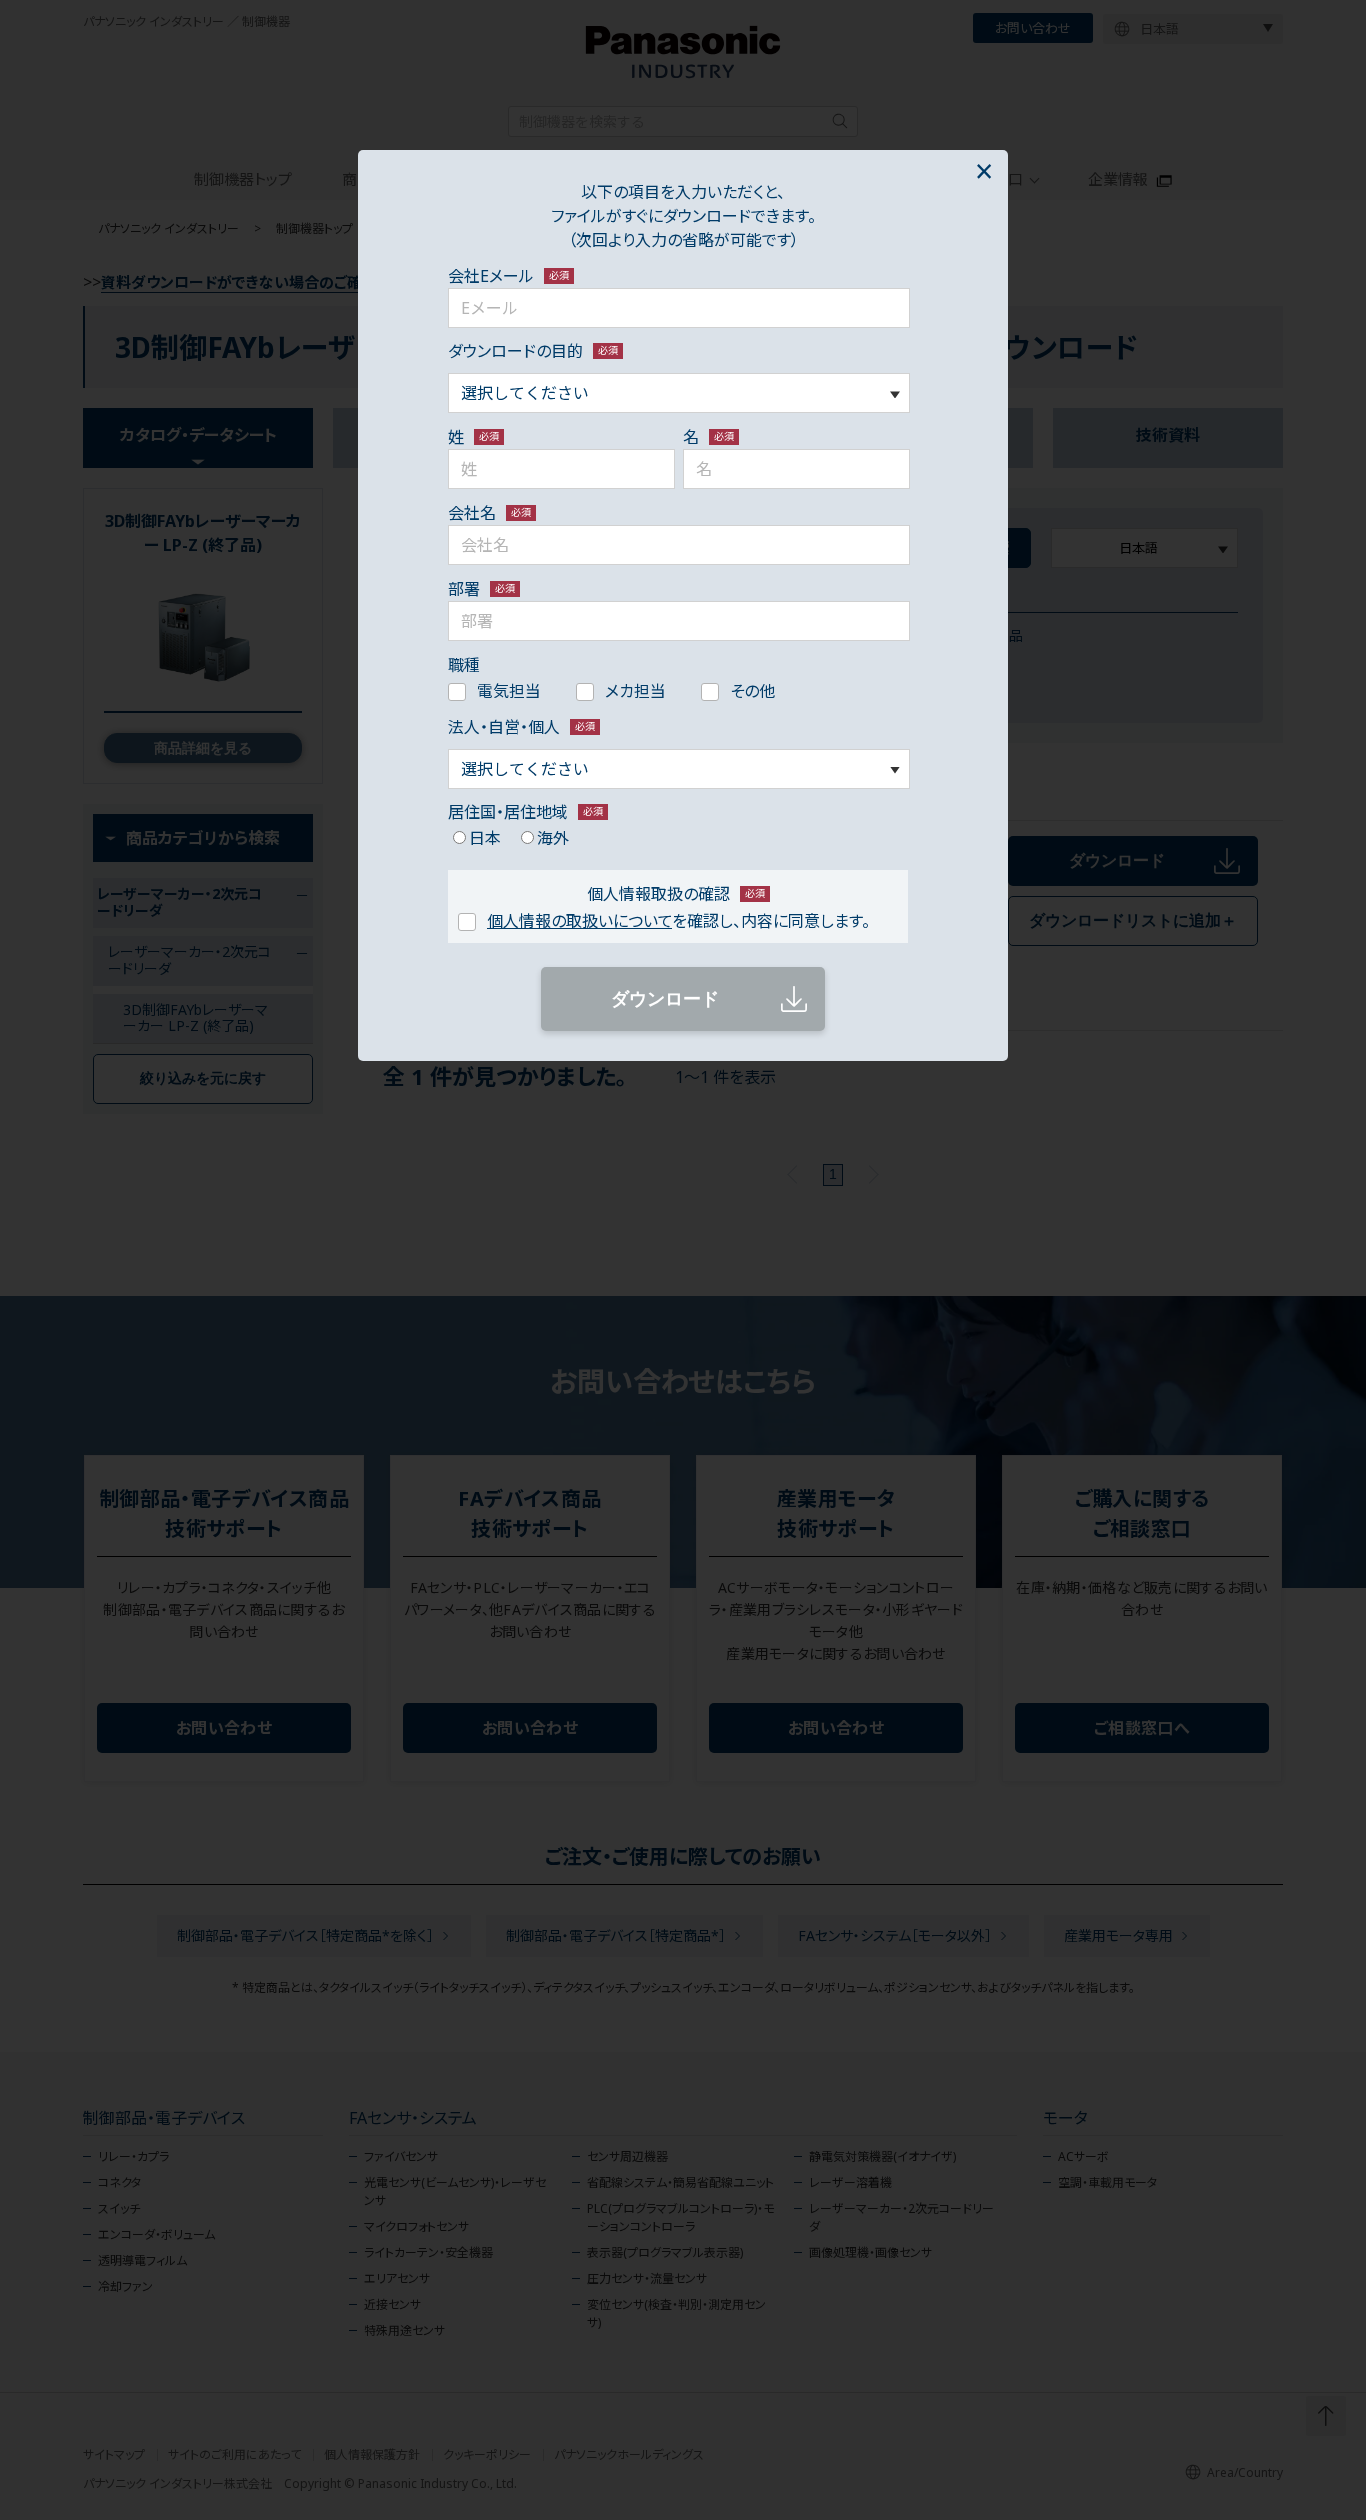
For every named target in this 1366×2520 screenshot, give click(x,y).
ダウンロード (665, 999)
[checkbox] (679, 689)
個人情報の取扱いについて (579, 921)
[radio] (474, 837)
